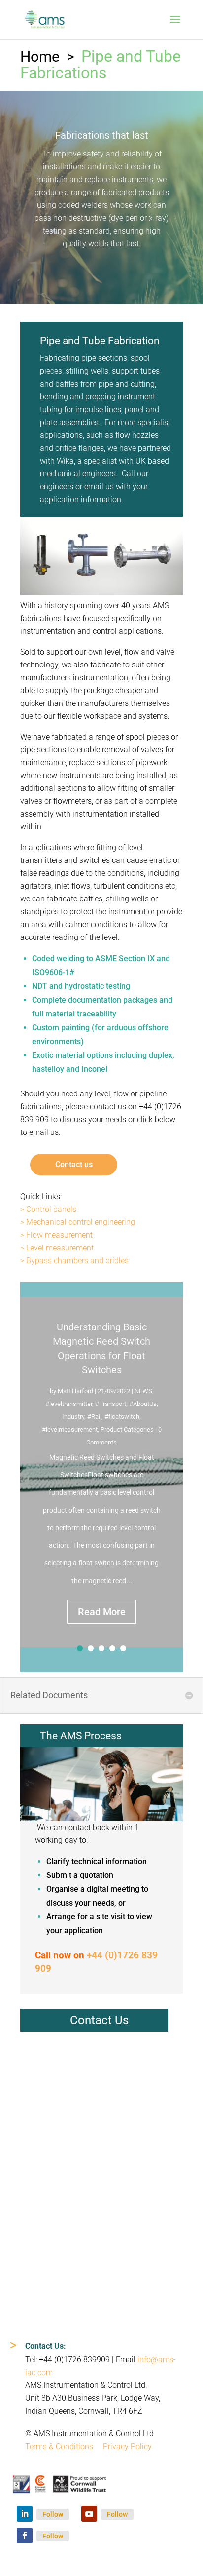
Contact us (74, 1164)
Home (40, 57)
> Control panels (48, 1209)
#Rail (94, 1417)
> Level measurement (57, 1248)
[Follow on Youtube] (89, 2514)
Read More (102, 1612)
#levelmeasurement (70, 1429)
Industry (73, 1417)
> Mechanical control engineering (78, 1222)
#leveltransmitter (69, 1404)
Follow (53, 2514)
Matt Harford (75, 1391)
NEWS (143, 1391)
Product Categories (127, 1429)
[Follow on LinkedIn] (25, 2514)
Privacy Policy (127, 2446)
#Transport (111, 1404)
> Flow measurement (56, 1235)
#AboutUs (143, 1404)
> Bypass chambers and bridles (74, 1261)
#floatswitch (122, 1417)
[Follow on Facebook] (25, 2536)
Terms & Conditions (59, 2446)
